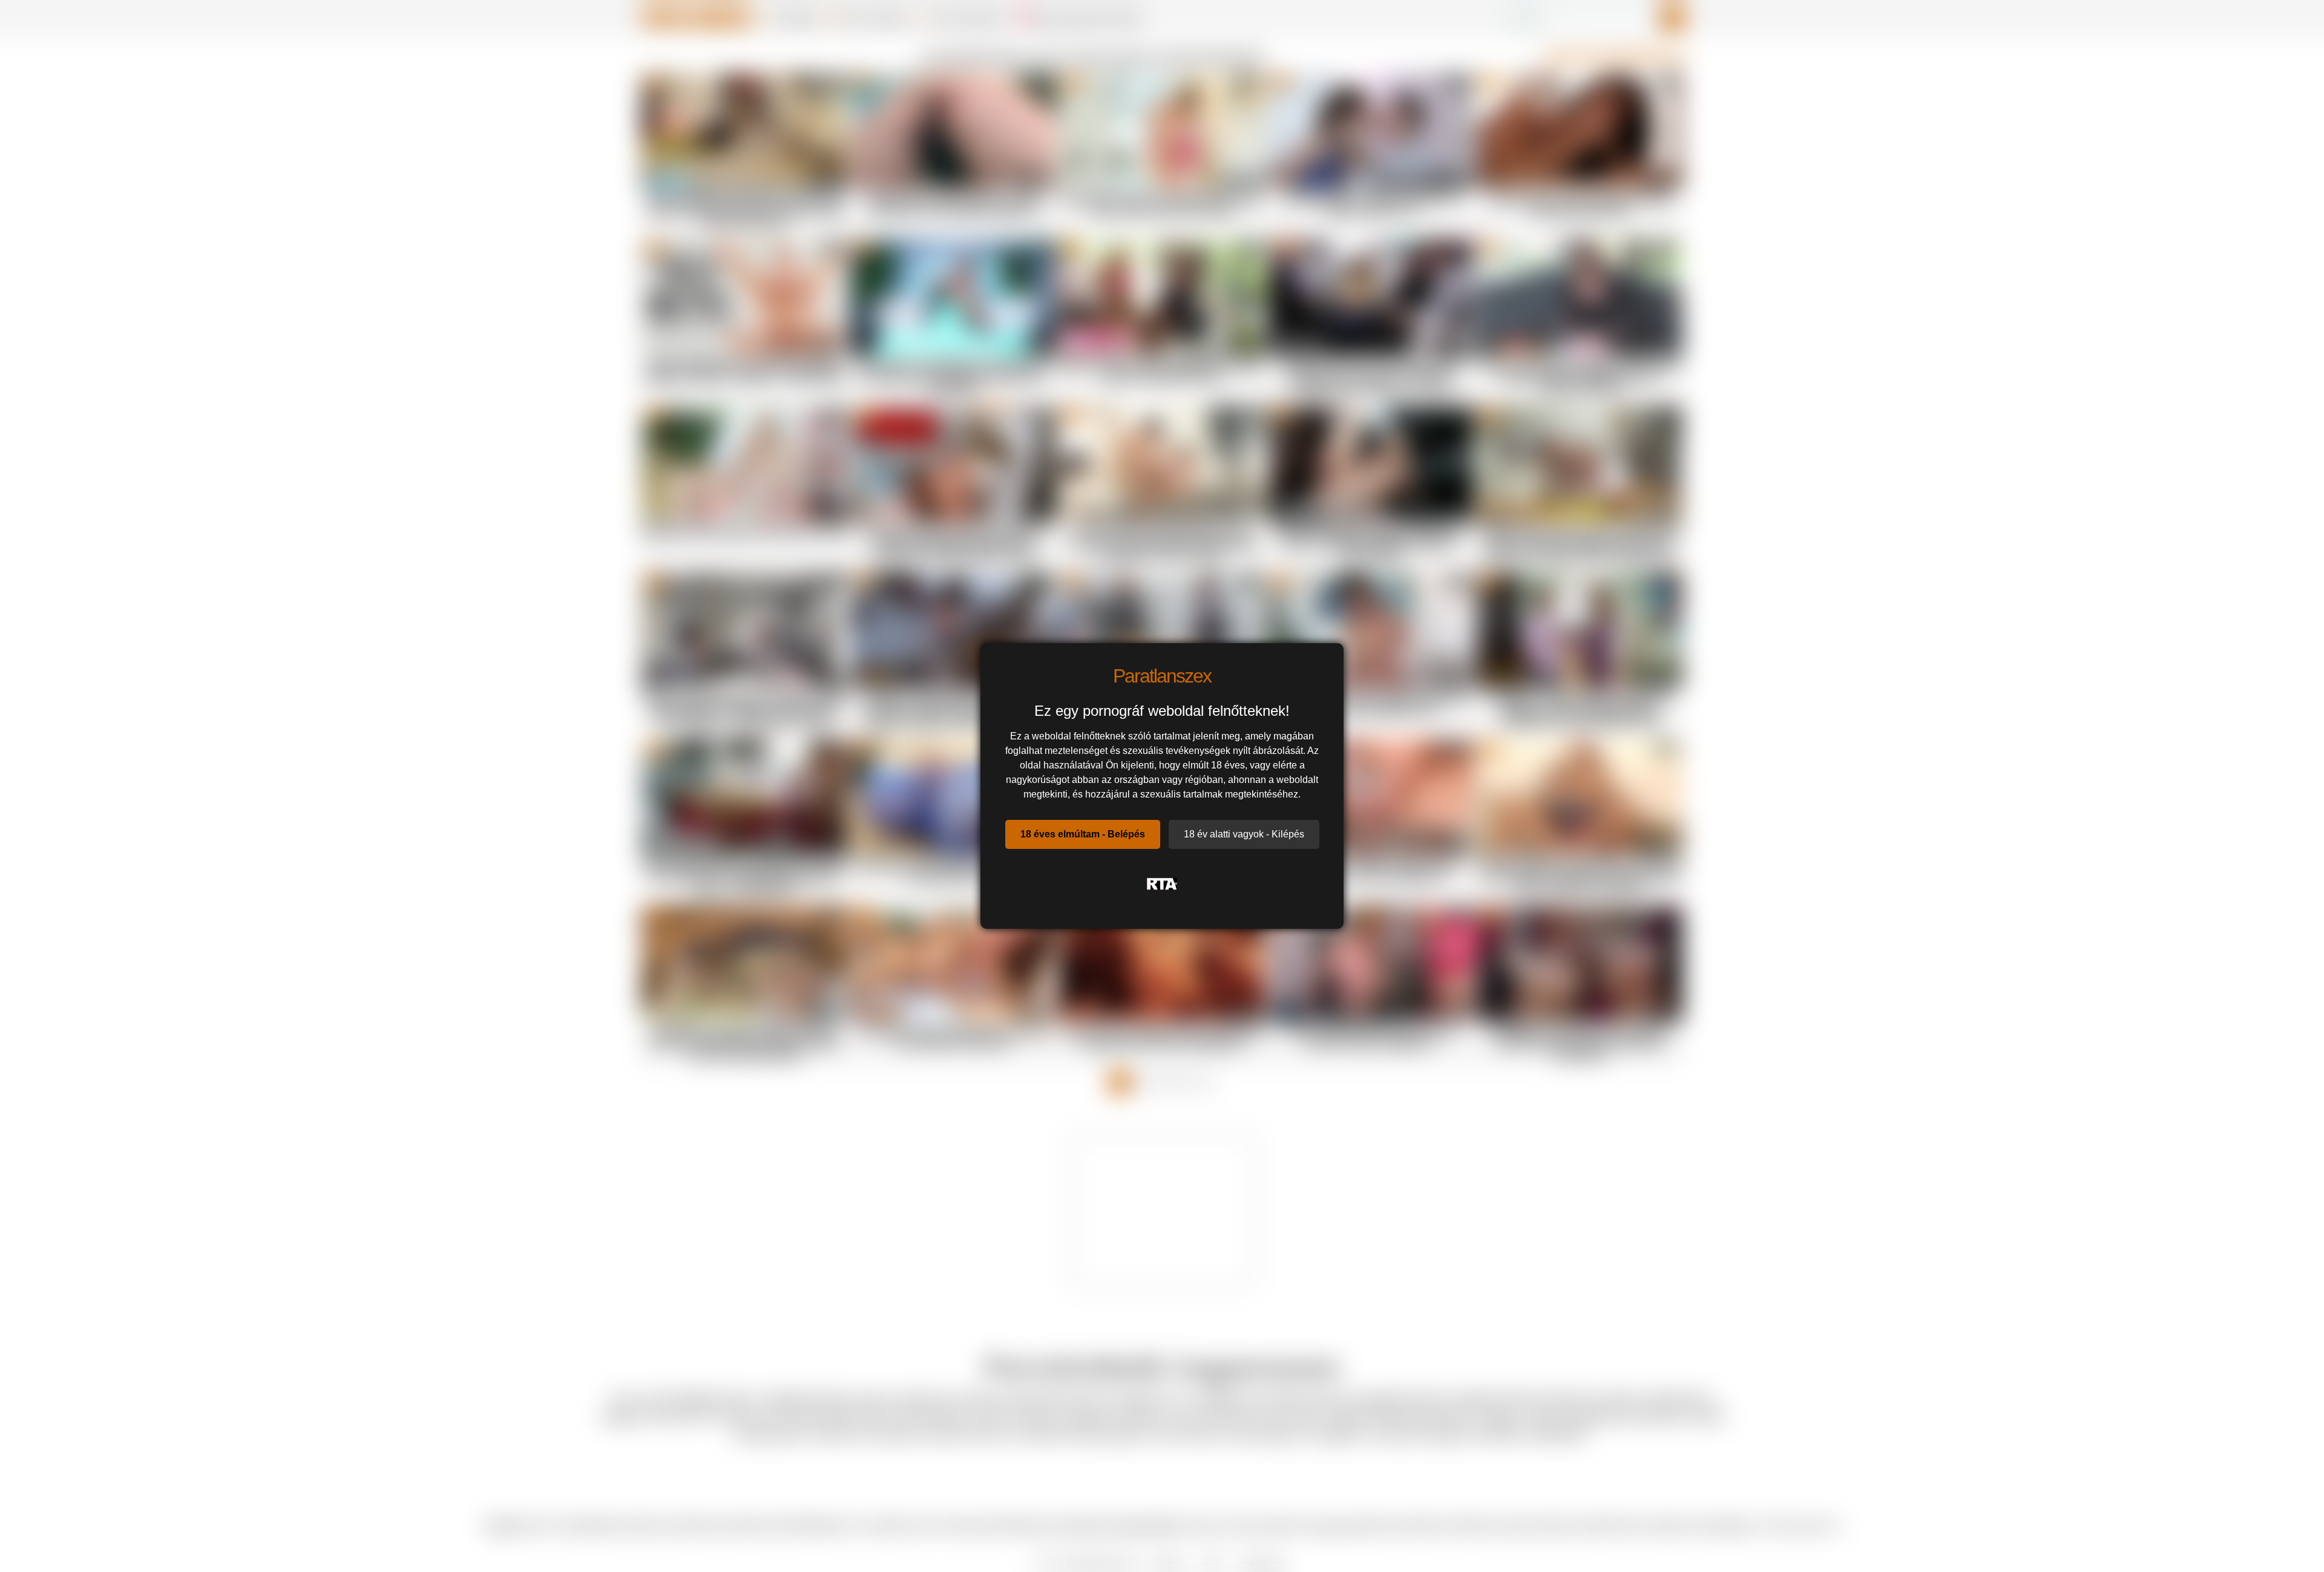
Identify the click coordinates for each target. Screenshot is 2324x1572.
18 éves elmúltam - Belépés (1083, 834)
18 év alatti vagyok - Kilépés (1244, 834)
